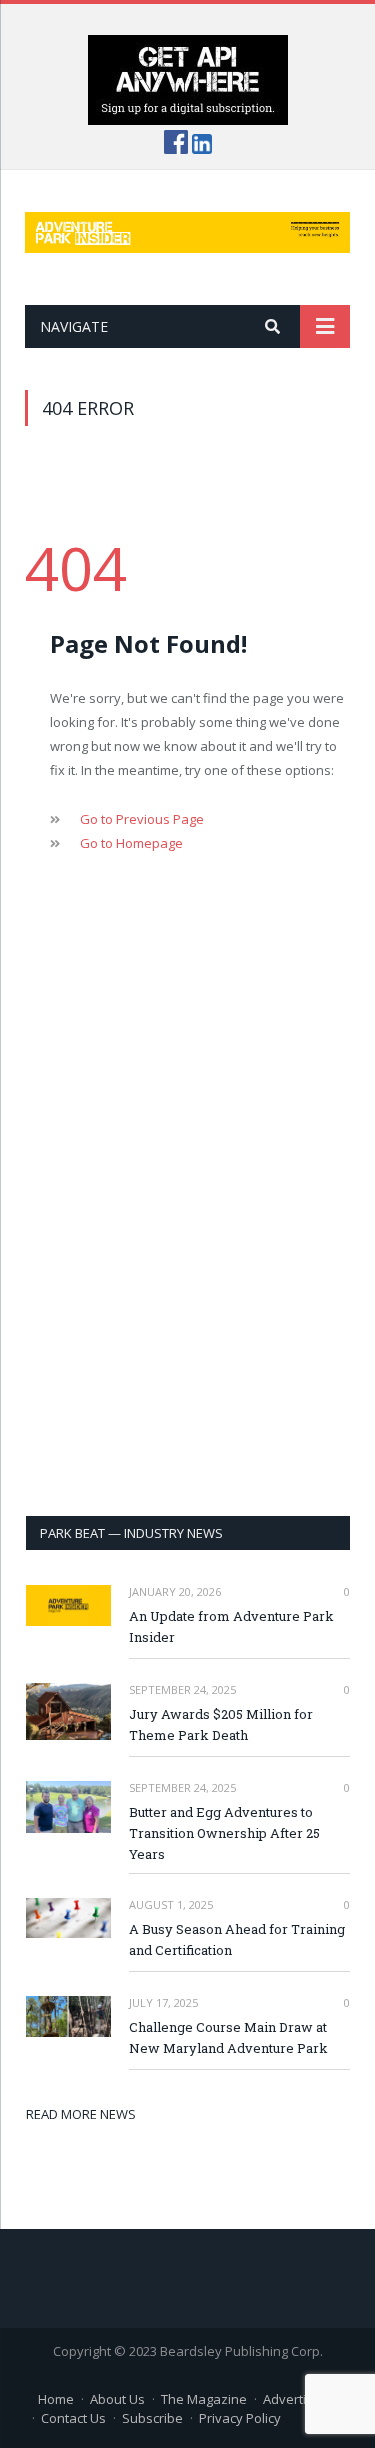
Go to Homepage (131, 843)
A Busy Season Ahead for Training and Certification (237, 1939)
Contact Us (73, 2418)
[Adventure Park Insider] (187, 228)
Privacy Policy (240, 2418)
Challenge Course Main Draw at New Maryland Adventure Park (228, 2037)
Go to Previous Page (142, 819)
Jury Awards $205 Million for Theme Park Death (221, 1724)
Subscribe (152, 2418)
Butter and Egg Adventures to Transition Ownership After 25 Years (224, 1833)
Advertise (292, 2399)
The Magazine (204, 2399)
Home (56, 2399)
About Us (117, 2399)
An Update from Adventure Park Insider (231, 1626)
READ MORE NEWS (81, 2114)
